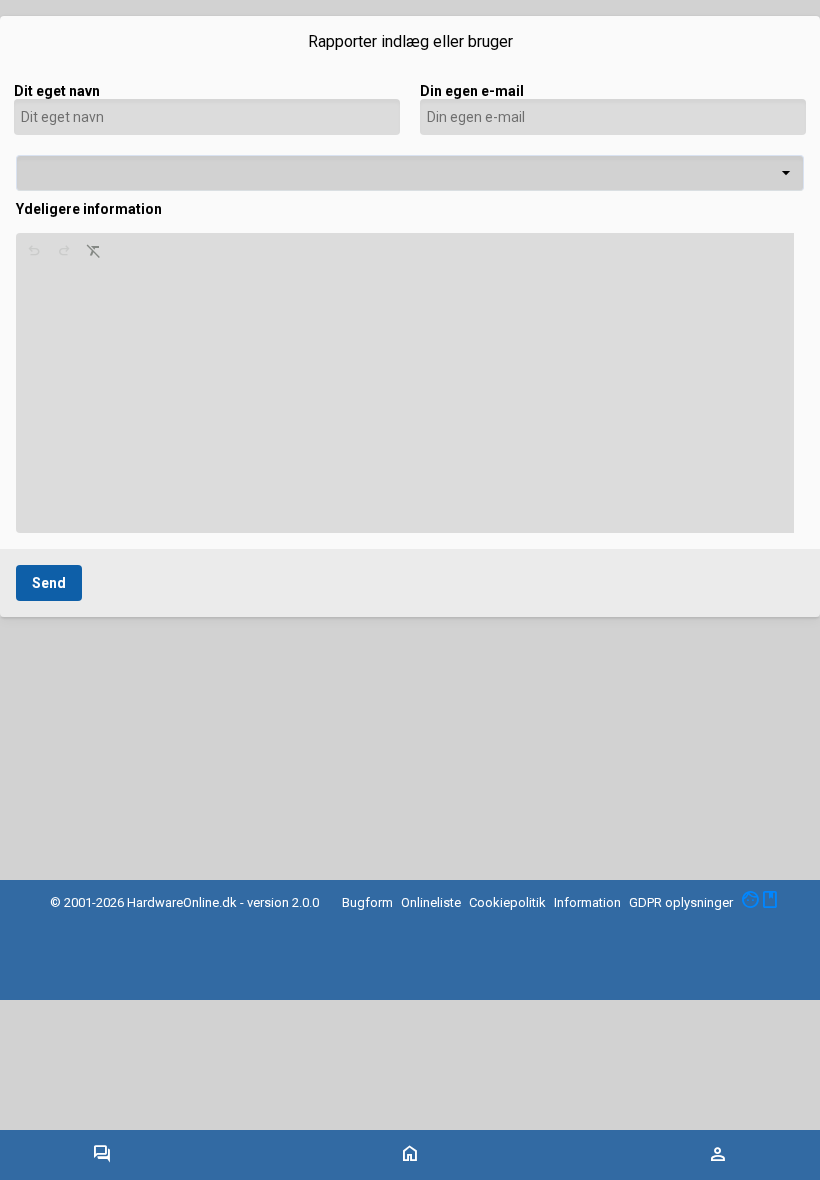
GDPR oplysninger (681, 902)
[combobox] (410, 173)
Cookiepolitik (507, 902)
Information (587, 902)
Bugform (367, 902)
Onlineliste (431, 902)
